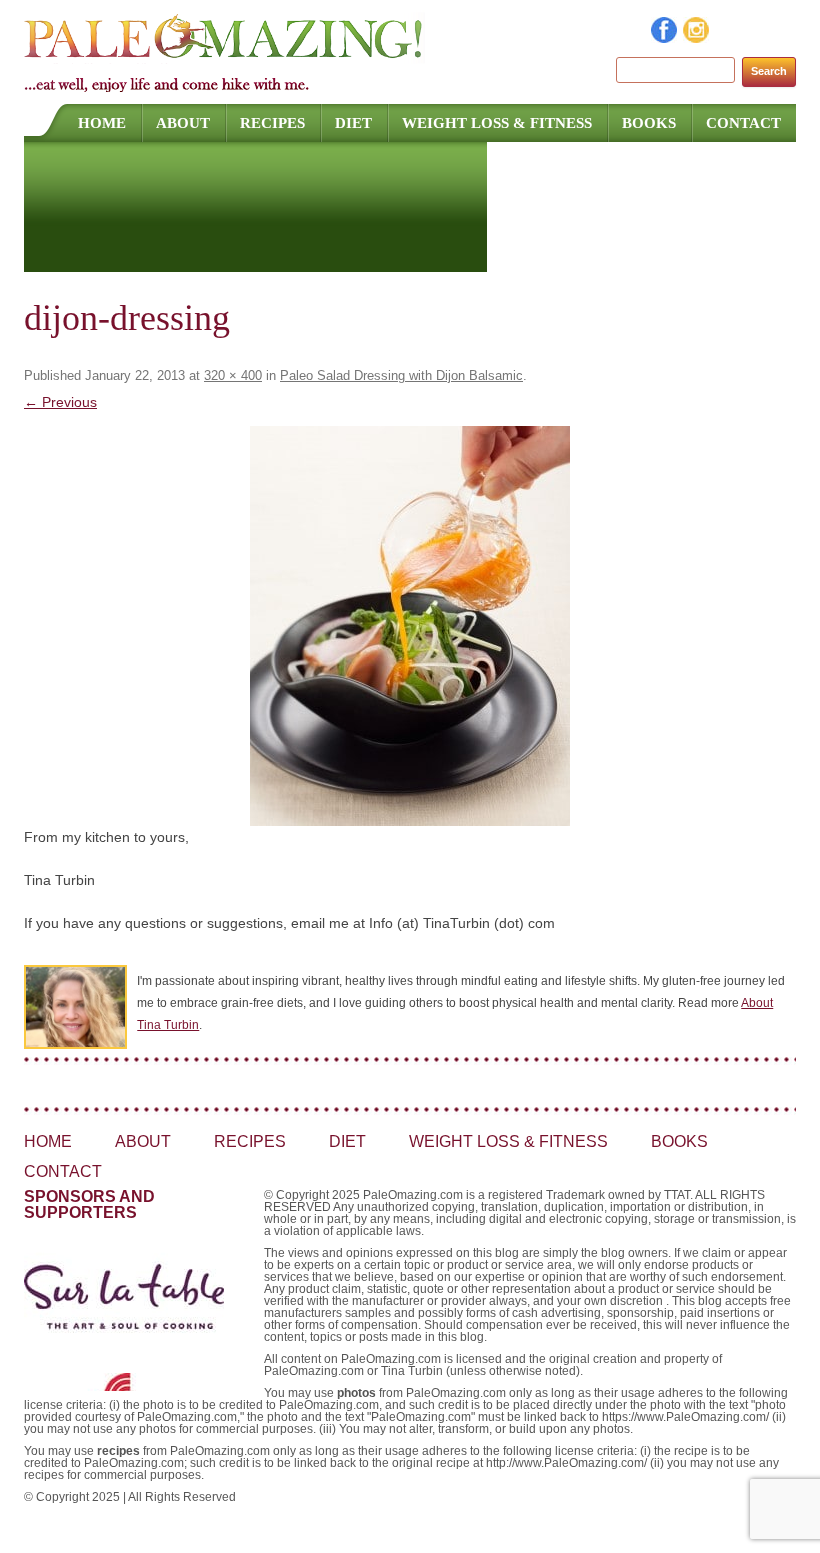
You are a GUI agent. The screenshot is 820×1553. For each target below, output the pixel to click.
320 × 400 (233, 375)
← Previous (60, 402)
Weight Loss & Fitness (497, 123)
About (183, 123)
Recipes (272, 123)
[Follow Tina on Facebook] (665, 38)
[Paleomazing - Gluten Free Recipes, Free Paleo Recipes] (224, 55)
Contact (743, 123)
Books (649, 123)
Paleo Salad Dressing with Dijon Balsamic (401, 375)
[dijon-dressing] (410, 626)
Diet (353, 123)
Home (102, 123)
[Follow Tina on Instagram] (697, 38)
